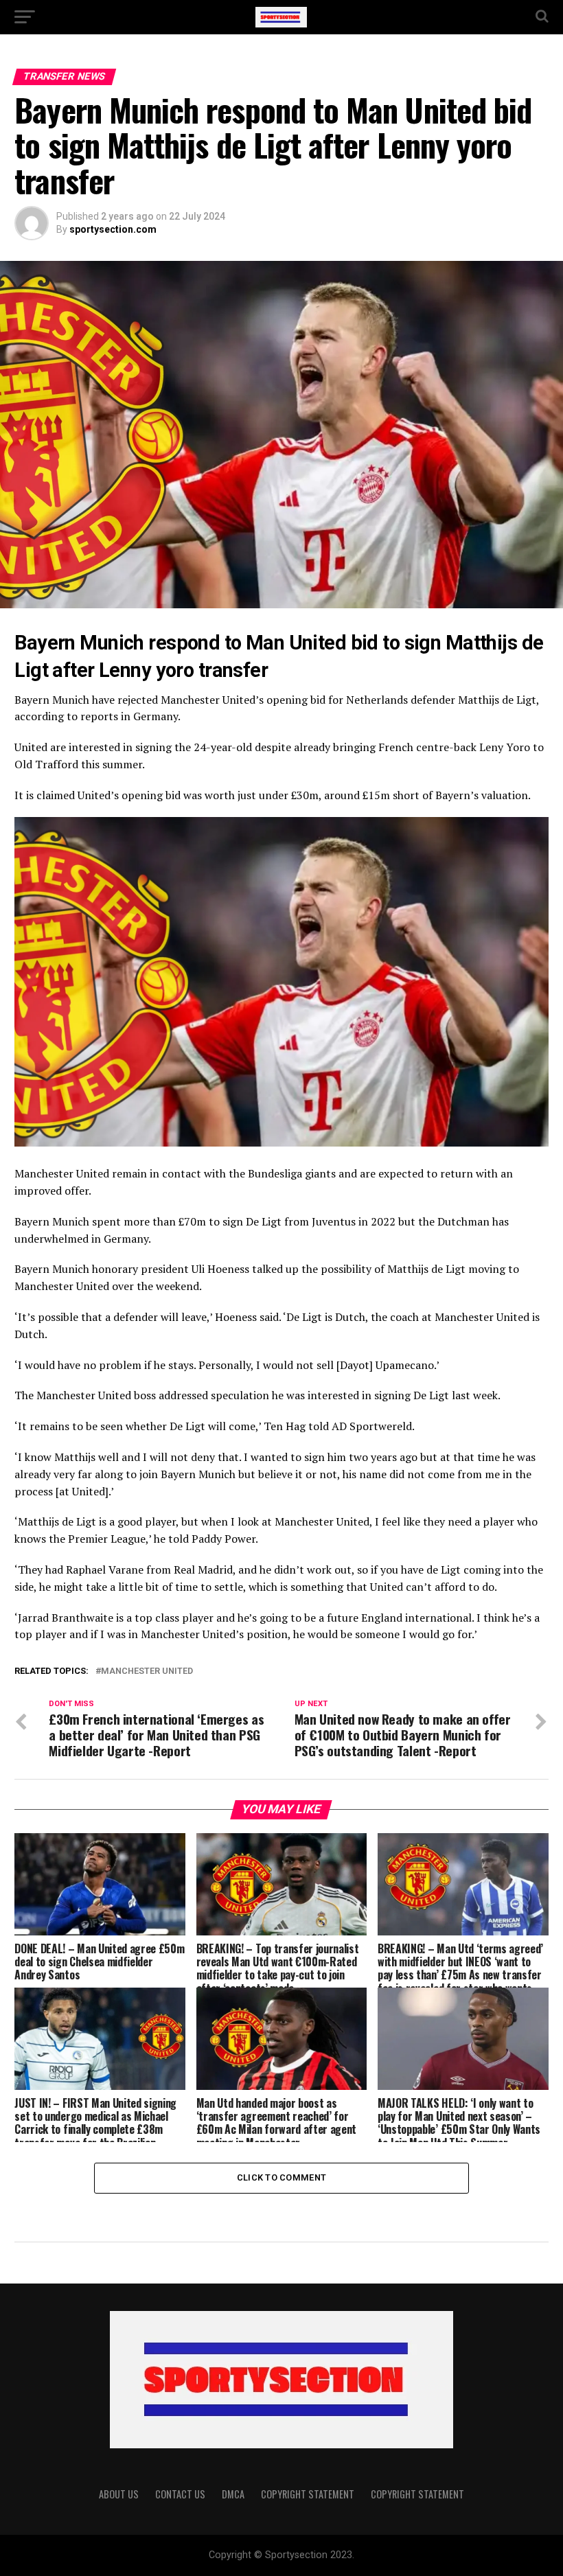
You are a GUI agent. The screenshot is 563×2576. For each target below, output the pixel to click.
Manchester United (147, 1671)
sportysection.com (113, 229)
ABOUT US (119, 2494)
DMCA (233, 2494)
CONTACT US (180, 2494)
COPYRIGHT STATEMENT (308, 2494)
